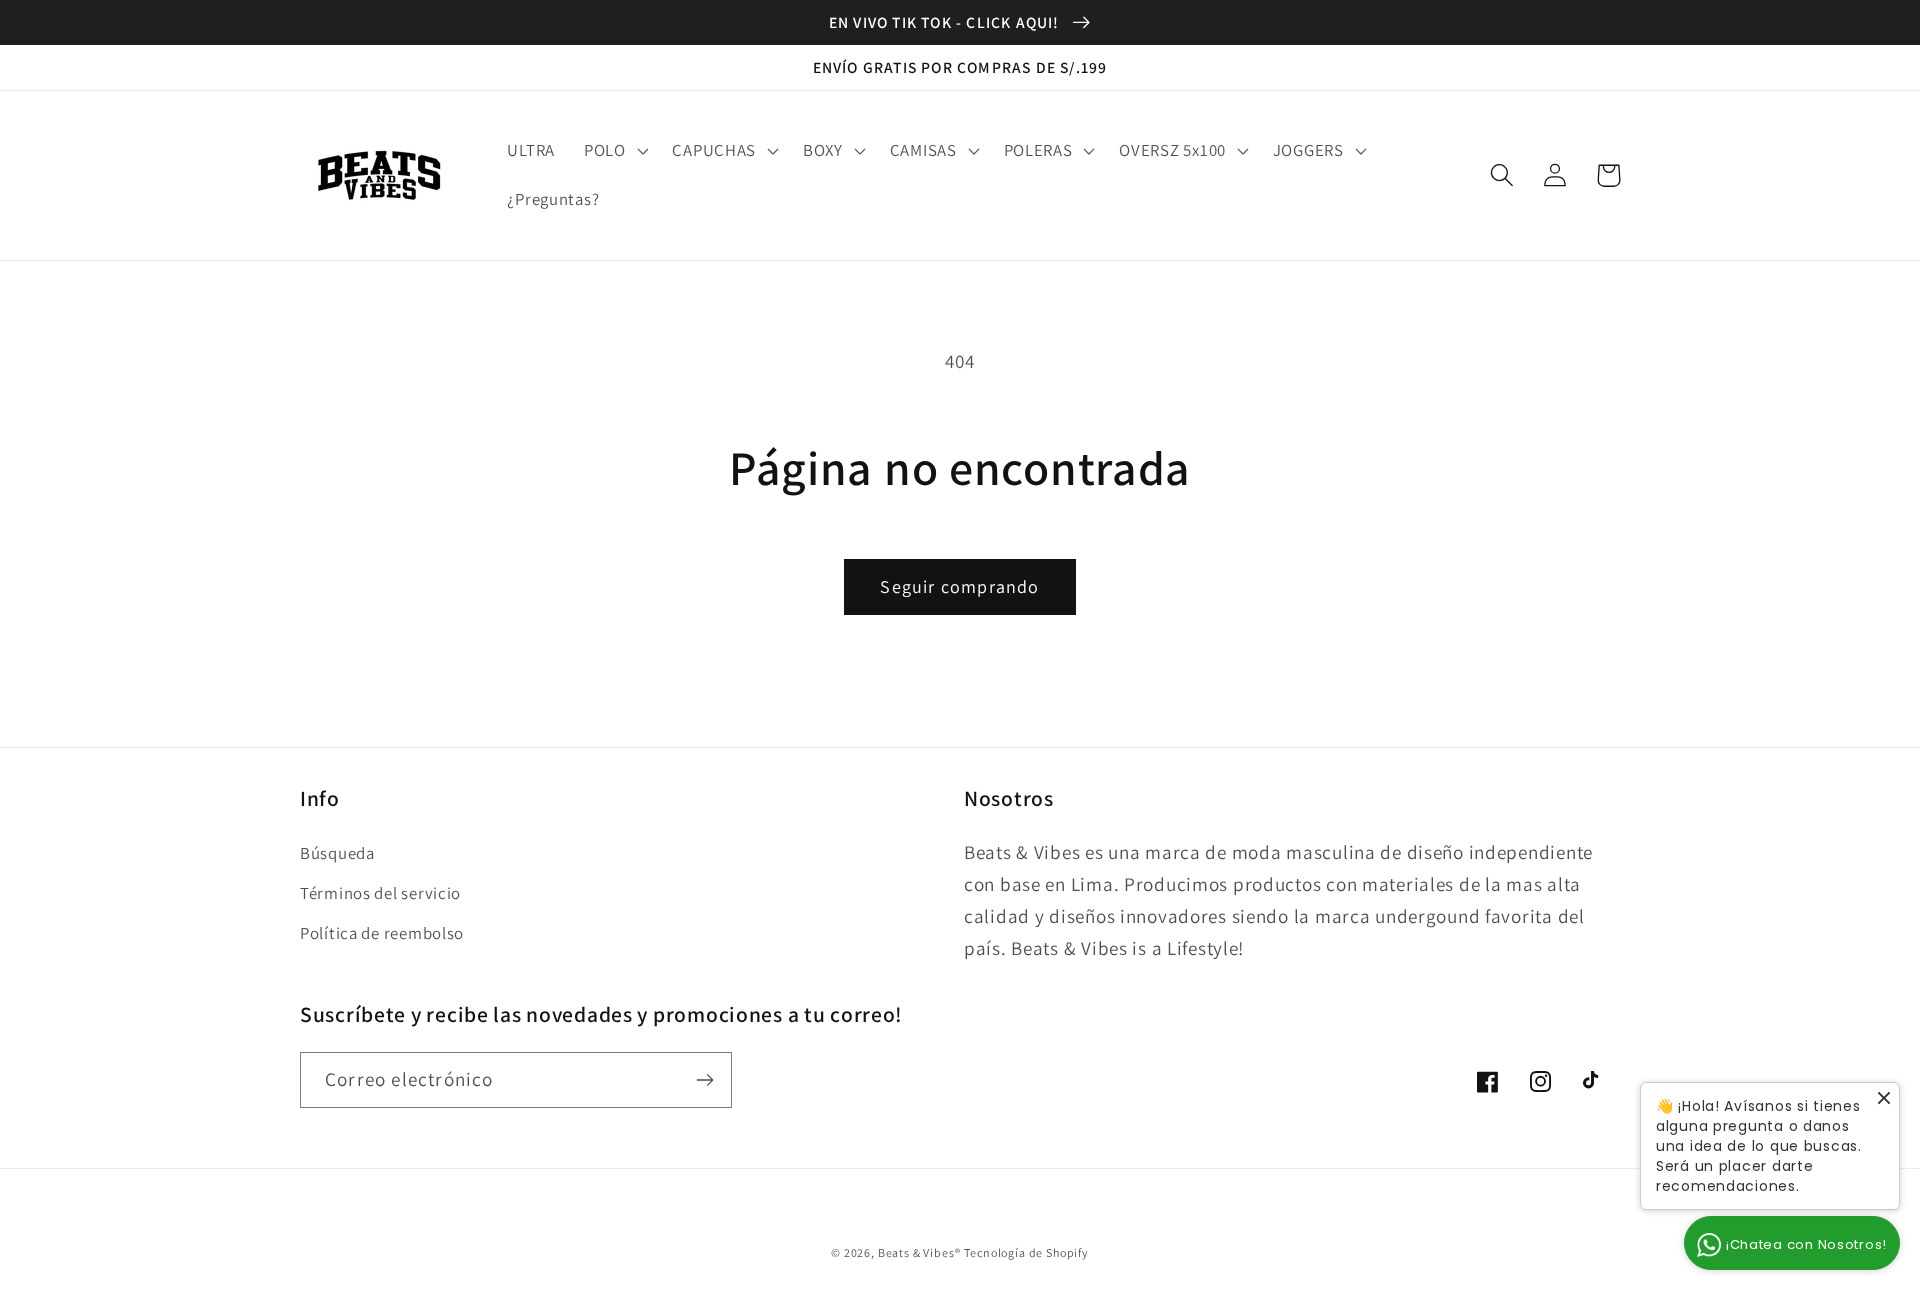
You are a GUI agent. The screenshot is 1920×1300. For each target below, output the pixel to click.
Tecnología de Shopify (1026, 1252)
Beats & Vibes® (919, 1252)
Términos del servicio (380, 893)
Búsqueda (337, 853)
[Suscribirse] (704, 1080)
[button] (613, 150)
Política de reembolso (382, 933)
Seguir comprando (959, 586)
